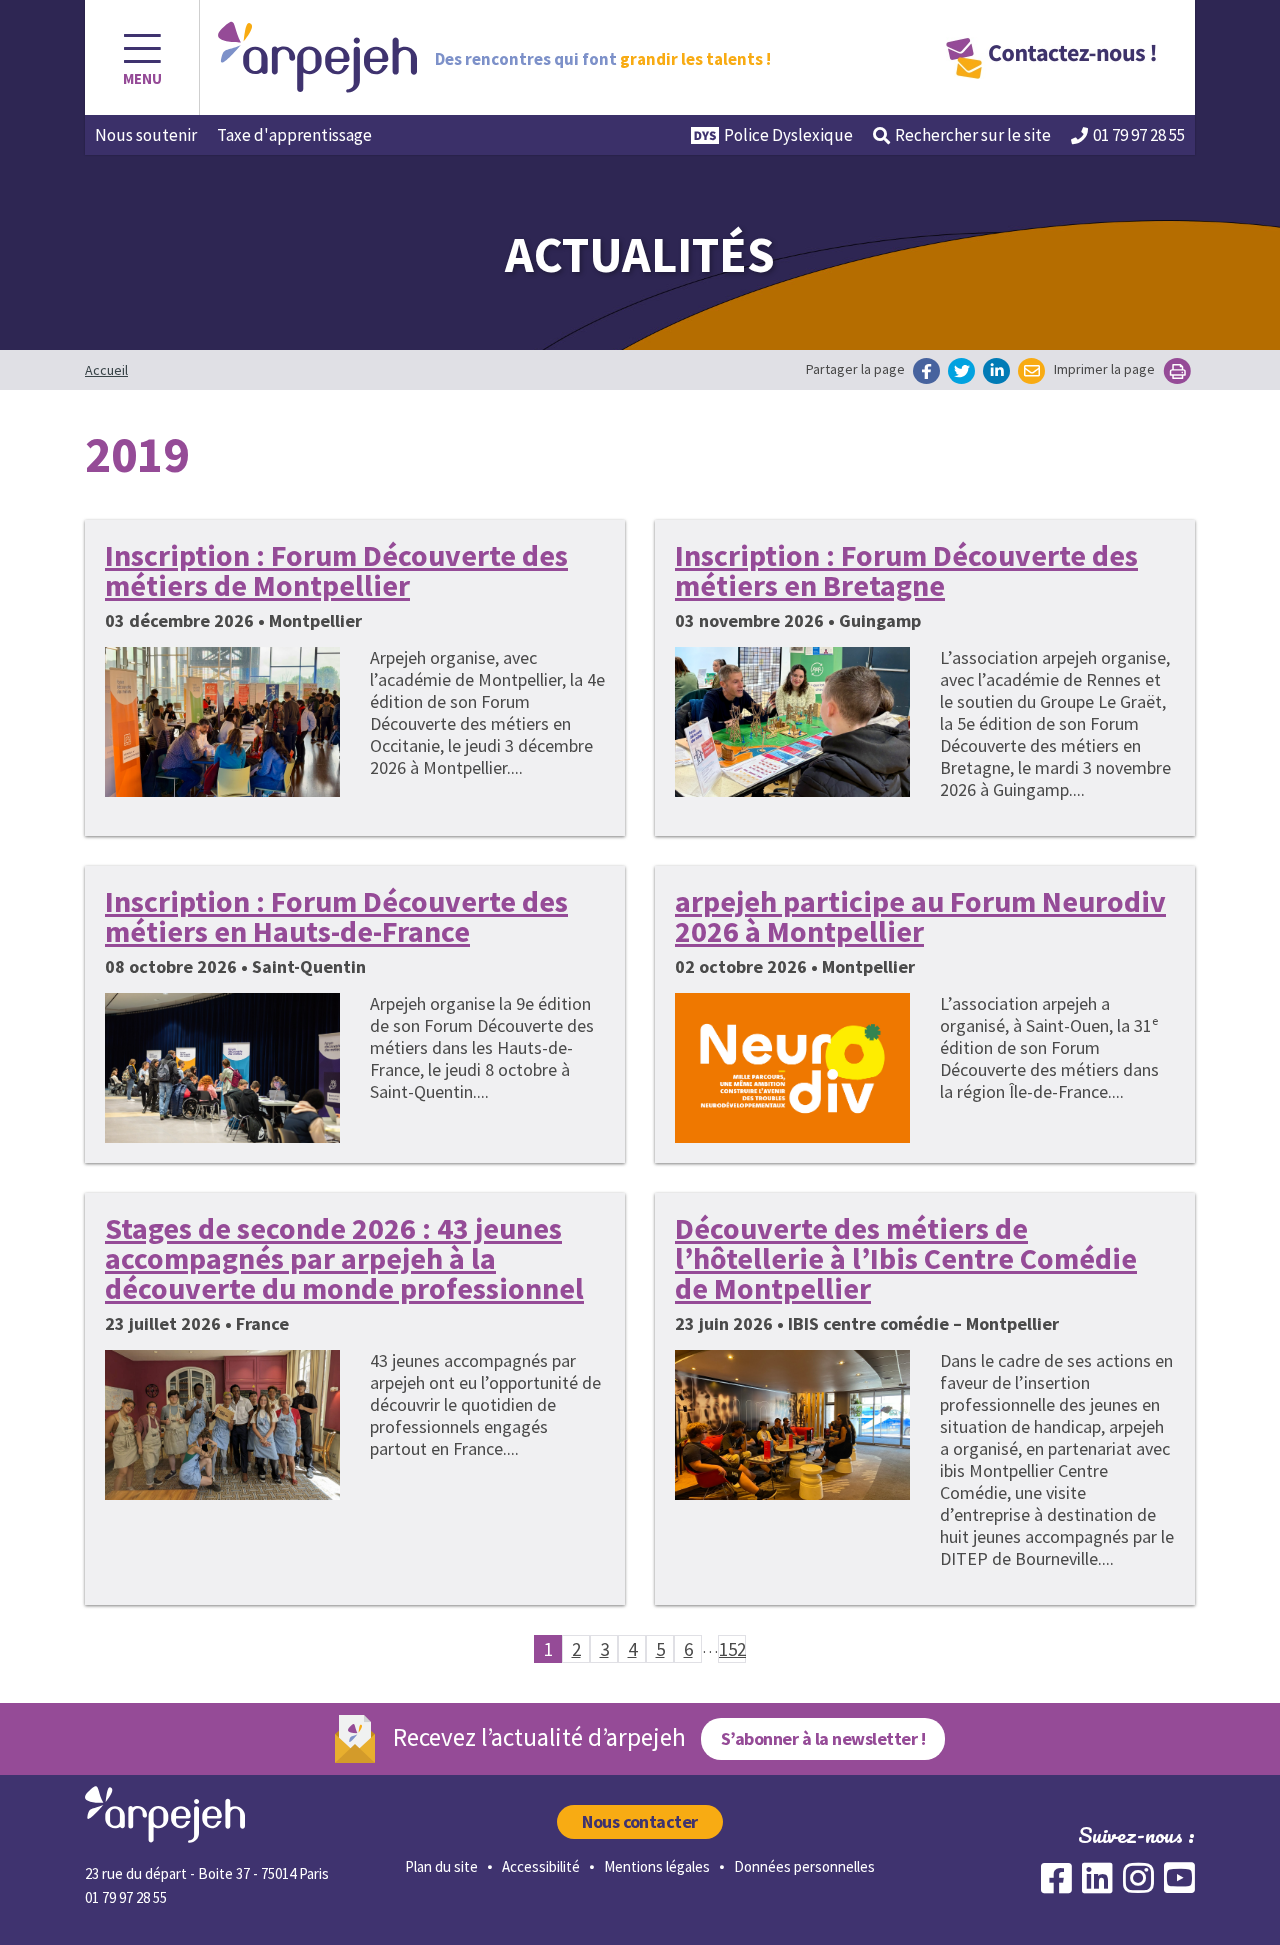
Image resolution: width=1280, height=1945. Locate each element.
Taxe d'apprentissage (294, 135)
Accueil (106, 370)
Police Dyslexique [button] (788, 135)
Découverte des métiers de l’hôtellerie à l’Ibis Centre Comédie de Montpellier (906, 1258)
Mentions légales (657, 1866)
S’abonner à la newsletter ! (823, 1738)
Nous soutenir (146, 135)
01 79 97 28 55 (1139, 135)
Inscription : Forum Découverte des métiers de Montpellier (336, 570)
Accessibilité (541, 1866)
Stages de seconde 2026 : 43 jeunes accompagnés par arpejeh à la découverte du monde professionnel (344, 1258)
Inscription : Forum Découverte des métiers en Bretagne (906, 570)
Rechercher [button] (973, 135)
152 (732, 1649)
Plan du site (441, 1866)
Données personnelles (804, 1866)
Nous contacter (640, 1821)
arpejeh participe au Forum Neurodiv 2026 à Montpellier (920, 916)
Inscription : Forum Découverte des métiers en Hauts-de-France (336, 916)
